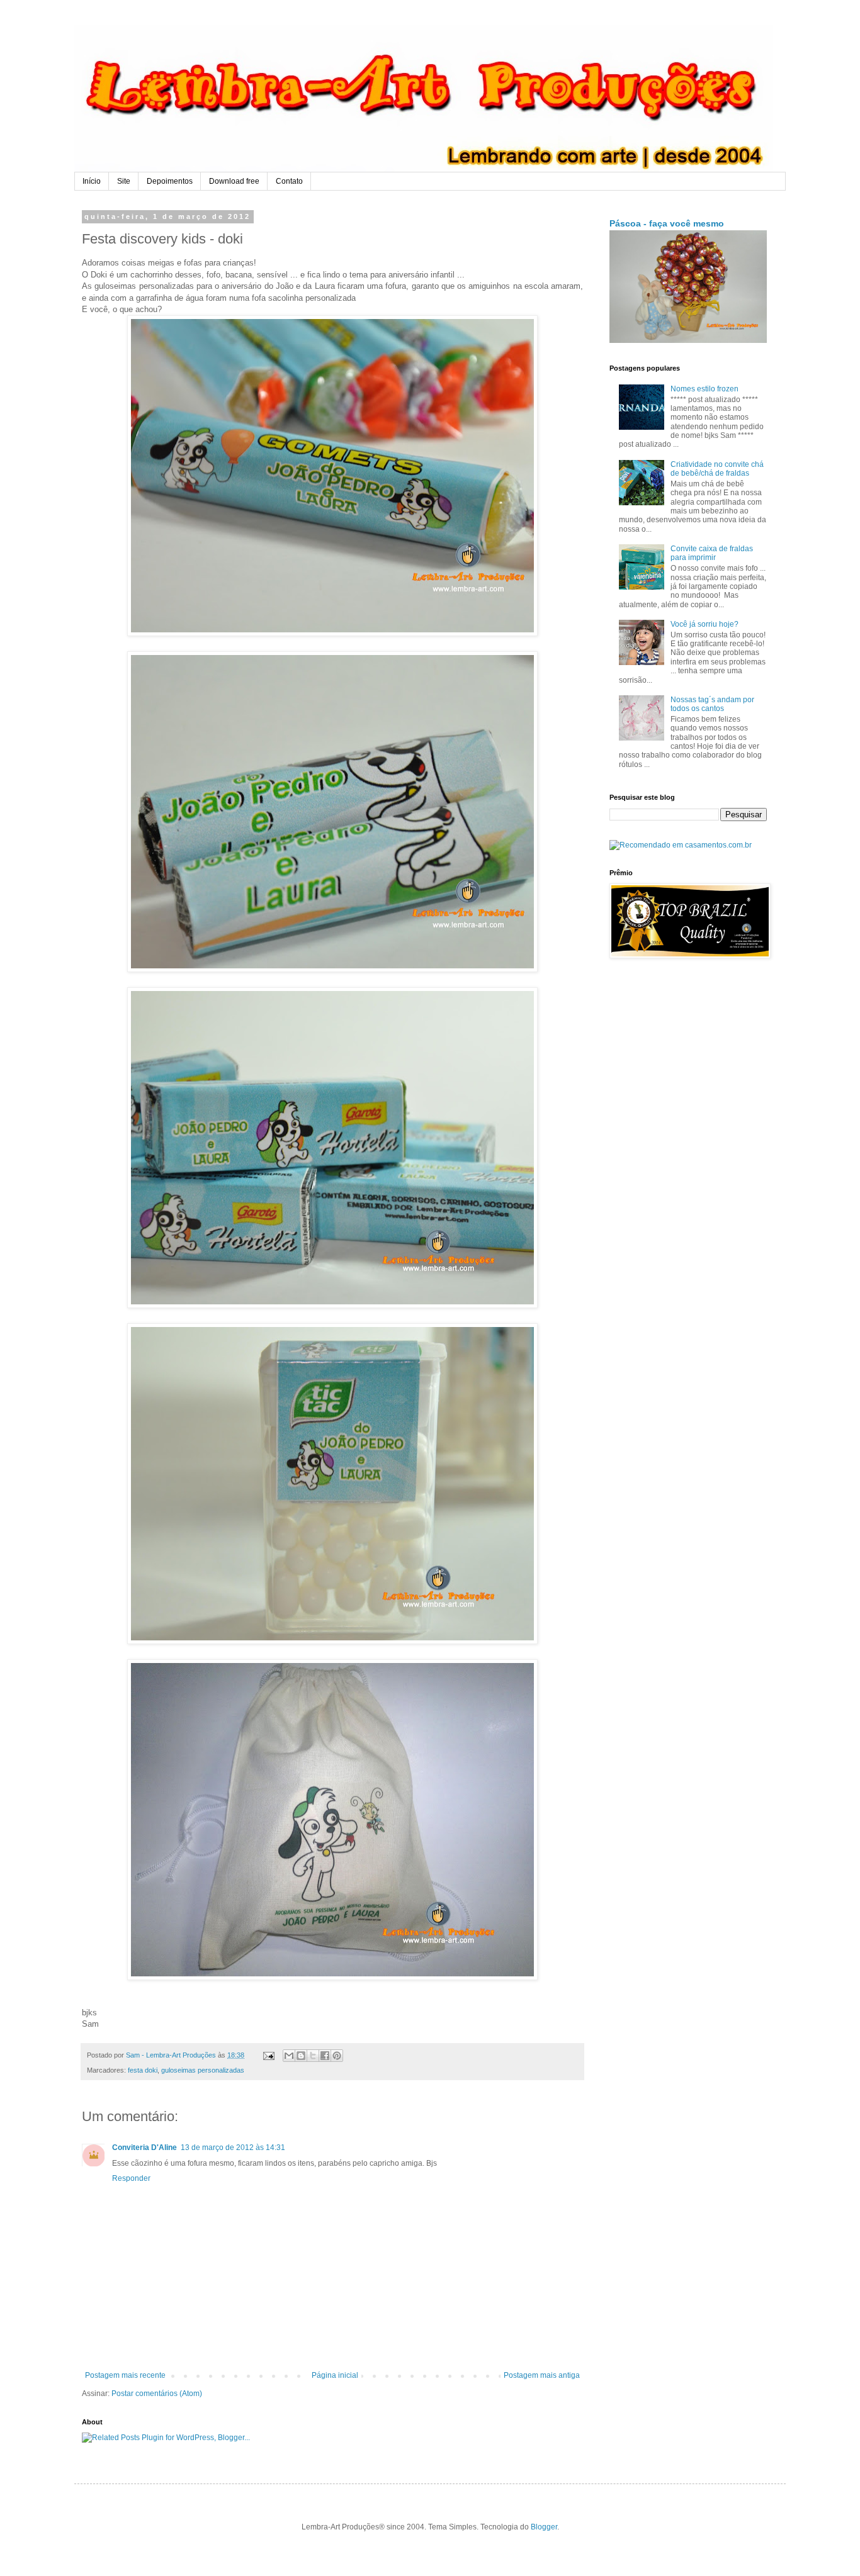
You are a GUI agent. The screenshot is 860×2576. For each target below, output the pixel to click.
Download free (234, 181)
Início (92, 181)
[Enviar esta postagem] (268, 2055)
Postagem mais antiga (542, 2375)
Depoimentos (170, 181)
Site (124, 181)
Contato (289, 181)
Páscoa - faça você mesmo (667, 223)
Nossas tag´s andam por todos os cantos (712, 704)
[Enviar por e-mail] (289, 2056)
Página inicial (335, 2375)
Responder (131, 2178)
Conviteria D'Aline (144, 2148)
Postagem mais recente (125, 2375)
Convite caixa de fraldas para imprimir (712, 553)
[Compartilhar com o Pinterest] (337, 2056)
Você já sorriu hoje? (704, 624)
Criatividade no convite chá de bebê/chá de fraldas (717, 469)
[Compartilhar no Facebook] (325, 2056)
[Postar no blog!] (301, 2056)
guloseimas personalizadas (203, 2070)
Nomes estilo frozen (704, 389)
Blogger (544, 2527)
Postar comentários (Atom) (157, 2394)
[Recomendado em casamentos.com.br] (681, 845)
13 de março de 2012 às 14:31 (233, 2148)
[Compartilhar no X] (313, 2056)
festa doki (143, 2070)
